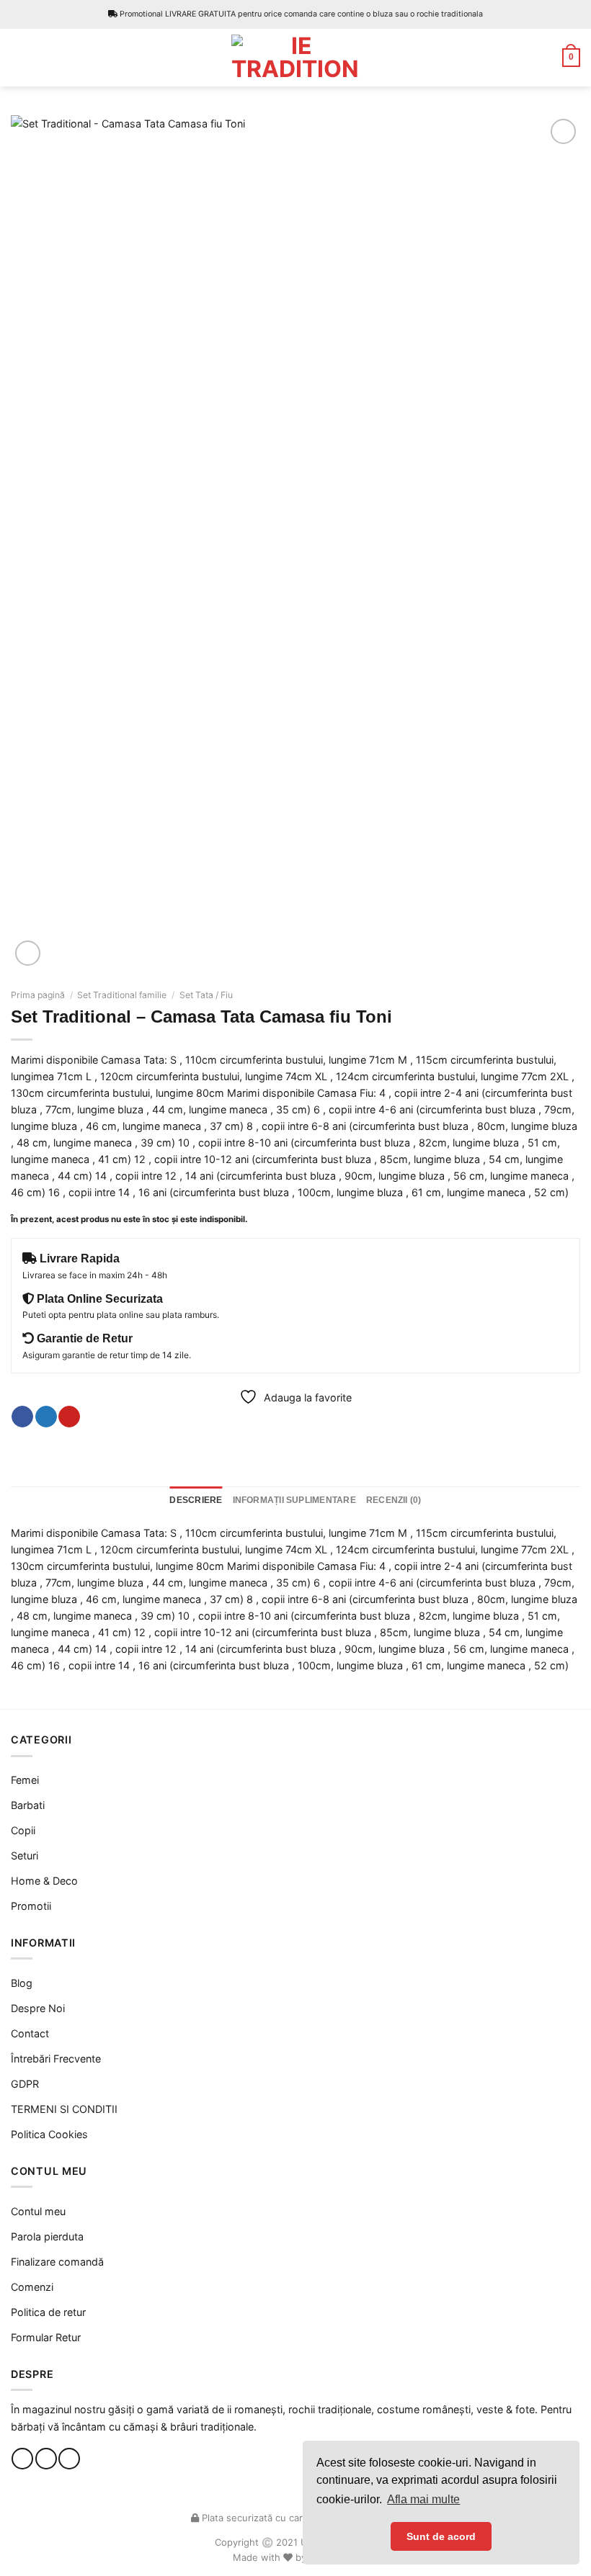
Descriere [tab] (196, 1500)
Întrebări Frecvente (56, 2059)
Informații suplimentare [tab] (294, 1500)
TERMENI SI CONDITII (64, 2109)
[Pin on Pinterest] (69, 1417)
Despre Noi (38, 2008)
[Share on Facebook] (22, 1417)
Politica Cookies (49, 2134)
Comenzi (32, 2287)
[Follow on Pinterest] (69, 2459)
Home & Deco (44, 1881)
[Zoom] (28, 953)
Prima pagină (38, 995)
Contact (30, 2033)
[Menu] (19, 58)
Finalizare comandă (57, 2262)
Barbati (28, 1805)
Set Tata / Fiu (206, 995)
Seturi (25, 1855)
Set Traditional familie (122, 995)
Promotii (31, 1906)
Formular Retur (46, 2337)
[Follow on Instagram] (46, 2459)
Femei (25, 1780)
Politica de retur (48, 2312)
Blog (22, 1983)
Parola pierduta (47, 2236)
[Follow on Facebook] (22, 2459)
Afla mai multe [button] (423, 2499)
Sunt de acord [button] (441, 2536)
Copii (23, 1830)
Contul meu (38, 2211)
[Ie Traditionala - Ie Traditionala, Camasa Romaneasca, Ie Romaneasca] (295, 58)
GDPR (25, 2084)
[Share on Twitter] (46, 1417)
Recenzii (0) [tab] (394, 1500)
